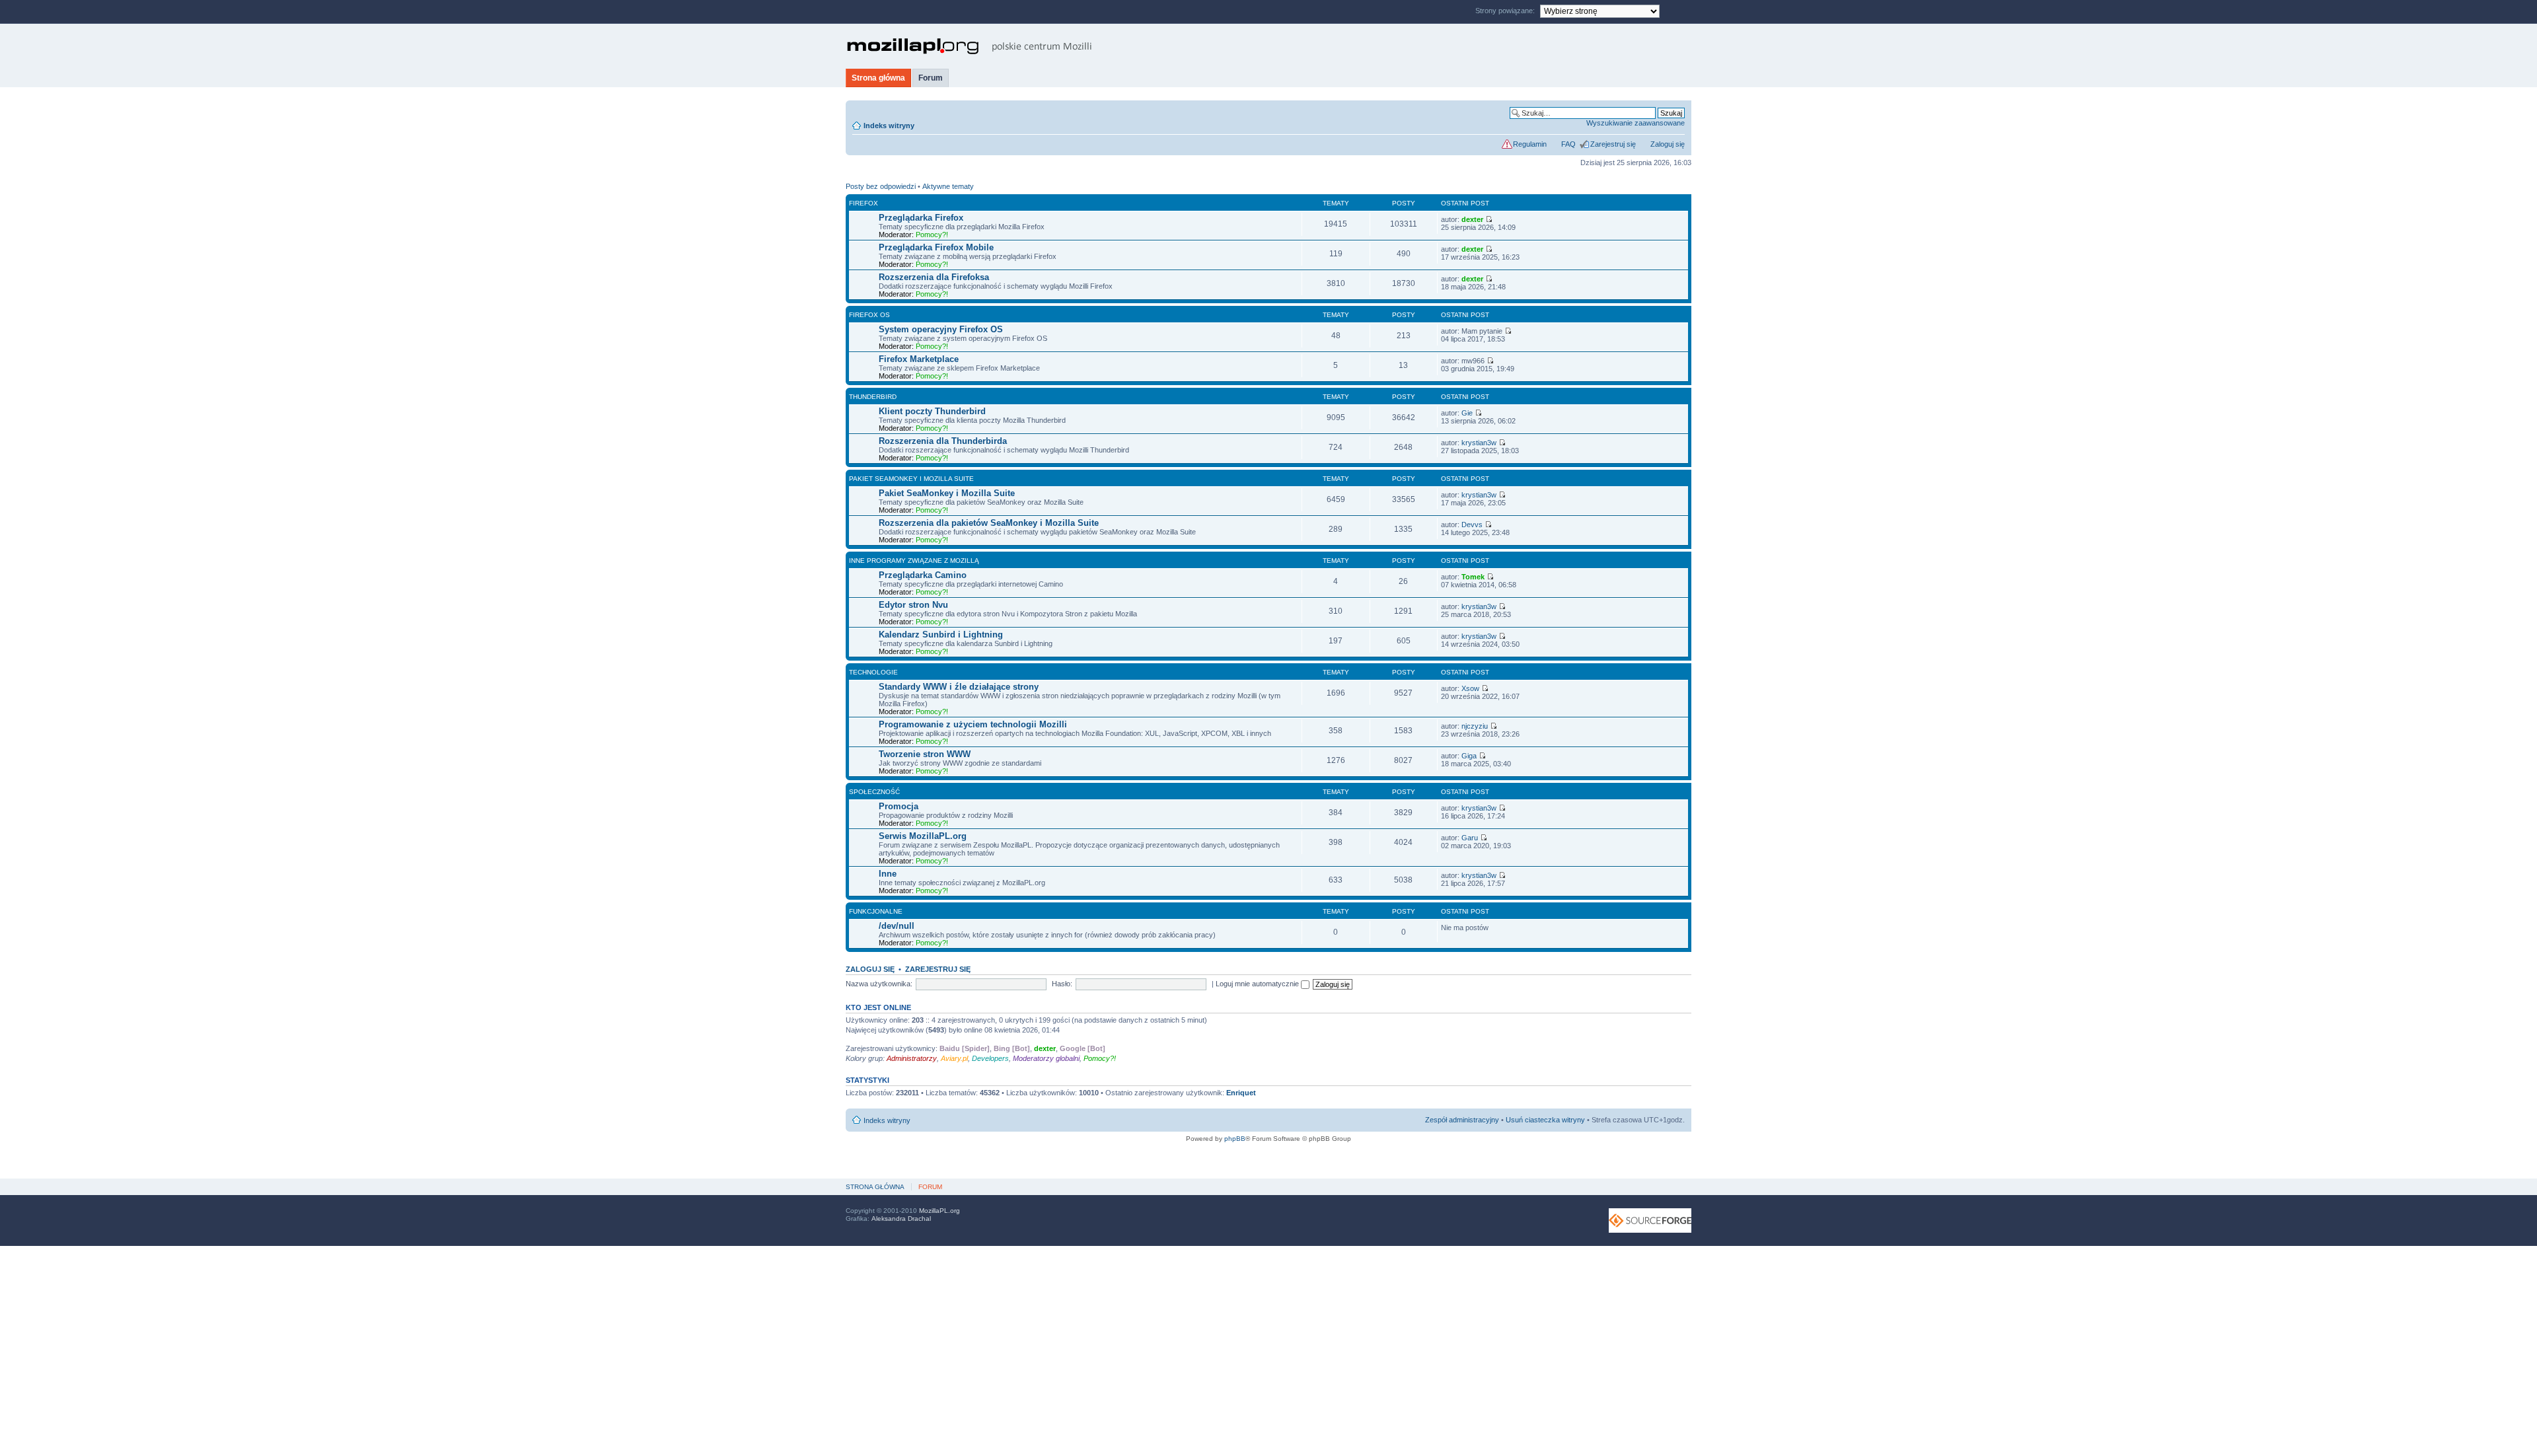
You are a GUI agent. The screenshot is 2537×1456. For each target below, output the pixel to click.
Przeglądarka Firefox (921, 218)
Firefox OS (869, 315)
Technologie (873, 672)
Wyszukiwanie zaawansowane (1636, 123)
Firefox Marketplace (919, 359)
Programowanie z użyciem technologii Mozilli (973, 724)
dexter (1472, 219)
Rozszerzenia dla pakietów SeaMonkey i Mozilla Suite (989, 523)
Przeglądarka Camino (923, 575)
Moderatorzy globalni (1046, 1058)
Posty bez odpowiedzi (881, 186)
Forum (931, 78)
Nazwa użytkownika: (879, 984)
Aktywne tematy (948, 186)
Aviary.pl (954, 1058)
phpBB (1235, 1139)
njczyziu (1475, 726)
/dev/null (897, 926)
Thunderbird (873, 397)
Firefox (864, 203)
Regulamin (1530, 144)
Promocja (899, 806)
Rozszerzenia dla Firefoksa (934, 277)
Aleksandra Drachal (901, 1219)
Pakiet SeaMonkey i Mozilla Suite (911, 479)
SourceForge (1650, 1220)
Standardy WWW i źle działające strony (959, 687)
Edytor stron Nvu (913, 605)
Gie (1467, 413)
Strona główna (878, 78)
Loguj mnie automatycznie (1258, 984)
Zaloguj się (1668, 144)
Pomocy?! (932, 235)
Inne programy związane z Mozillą (914, 561)
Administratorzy (912, 1058)
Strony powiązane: (1506, 11)
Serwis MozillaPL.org (923, 836)
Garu (1470, 838)
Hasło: (1062, 984)
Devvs (1472, 525)
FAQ (1568, 144)
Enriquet (1241, 1093)
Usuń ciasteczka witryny (1545, 1120)
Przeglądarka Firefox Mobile (936, 247)
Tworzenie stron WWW (925, 754)
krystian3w (1479, 443)
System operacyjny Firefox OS (941, 329)
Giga (1469, 756)
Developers (990, 1058)
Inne (888, 874)
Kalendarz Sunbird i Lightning (941, 635)
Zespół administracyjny (1462, 1120)
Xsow (1470, 688)
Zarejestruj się (1613, 144)
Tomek (1473, 577)
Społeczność (874, 792)
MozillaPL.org (939, 1211)
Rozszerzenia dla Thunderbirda (943, 441)
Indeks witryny (889, 126)
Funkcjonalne (876, 911)
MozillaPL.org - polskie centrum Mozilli (970, 46)
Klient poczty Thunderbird (932, 411)
